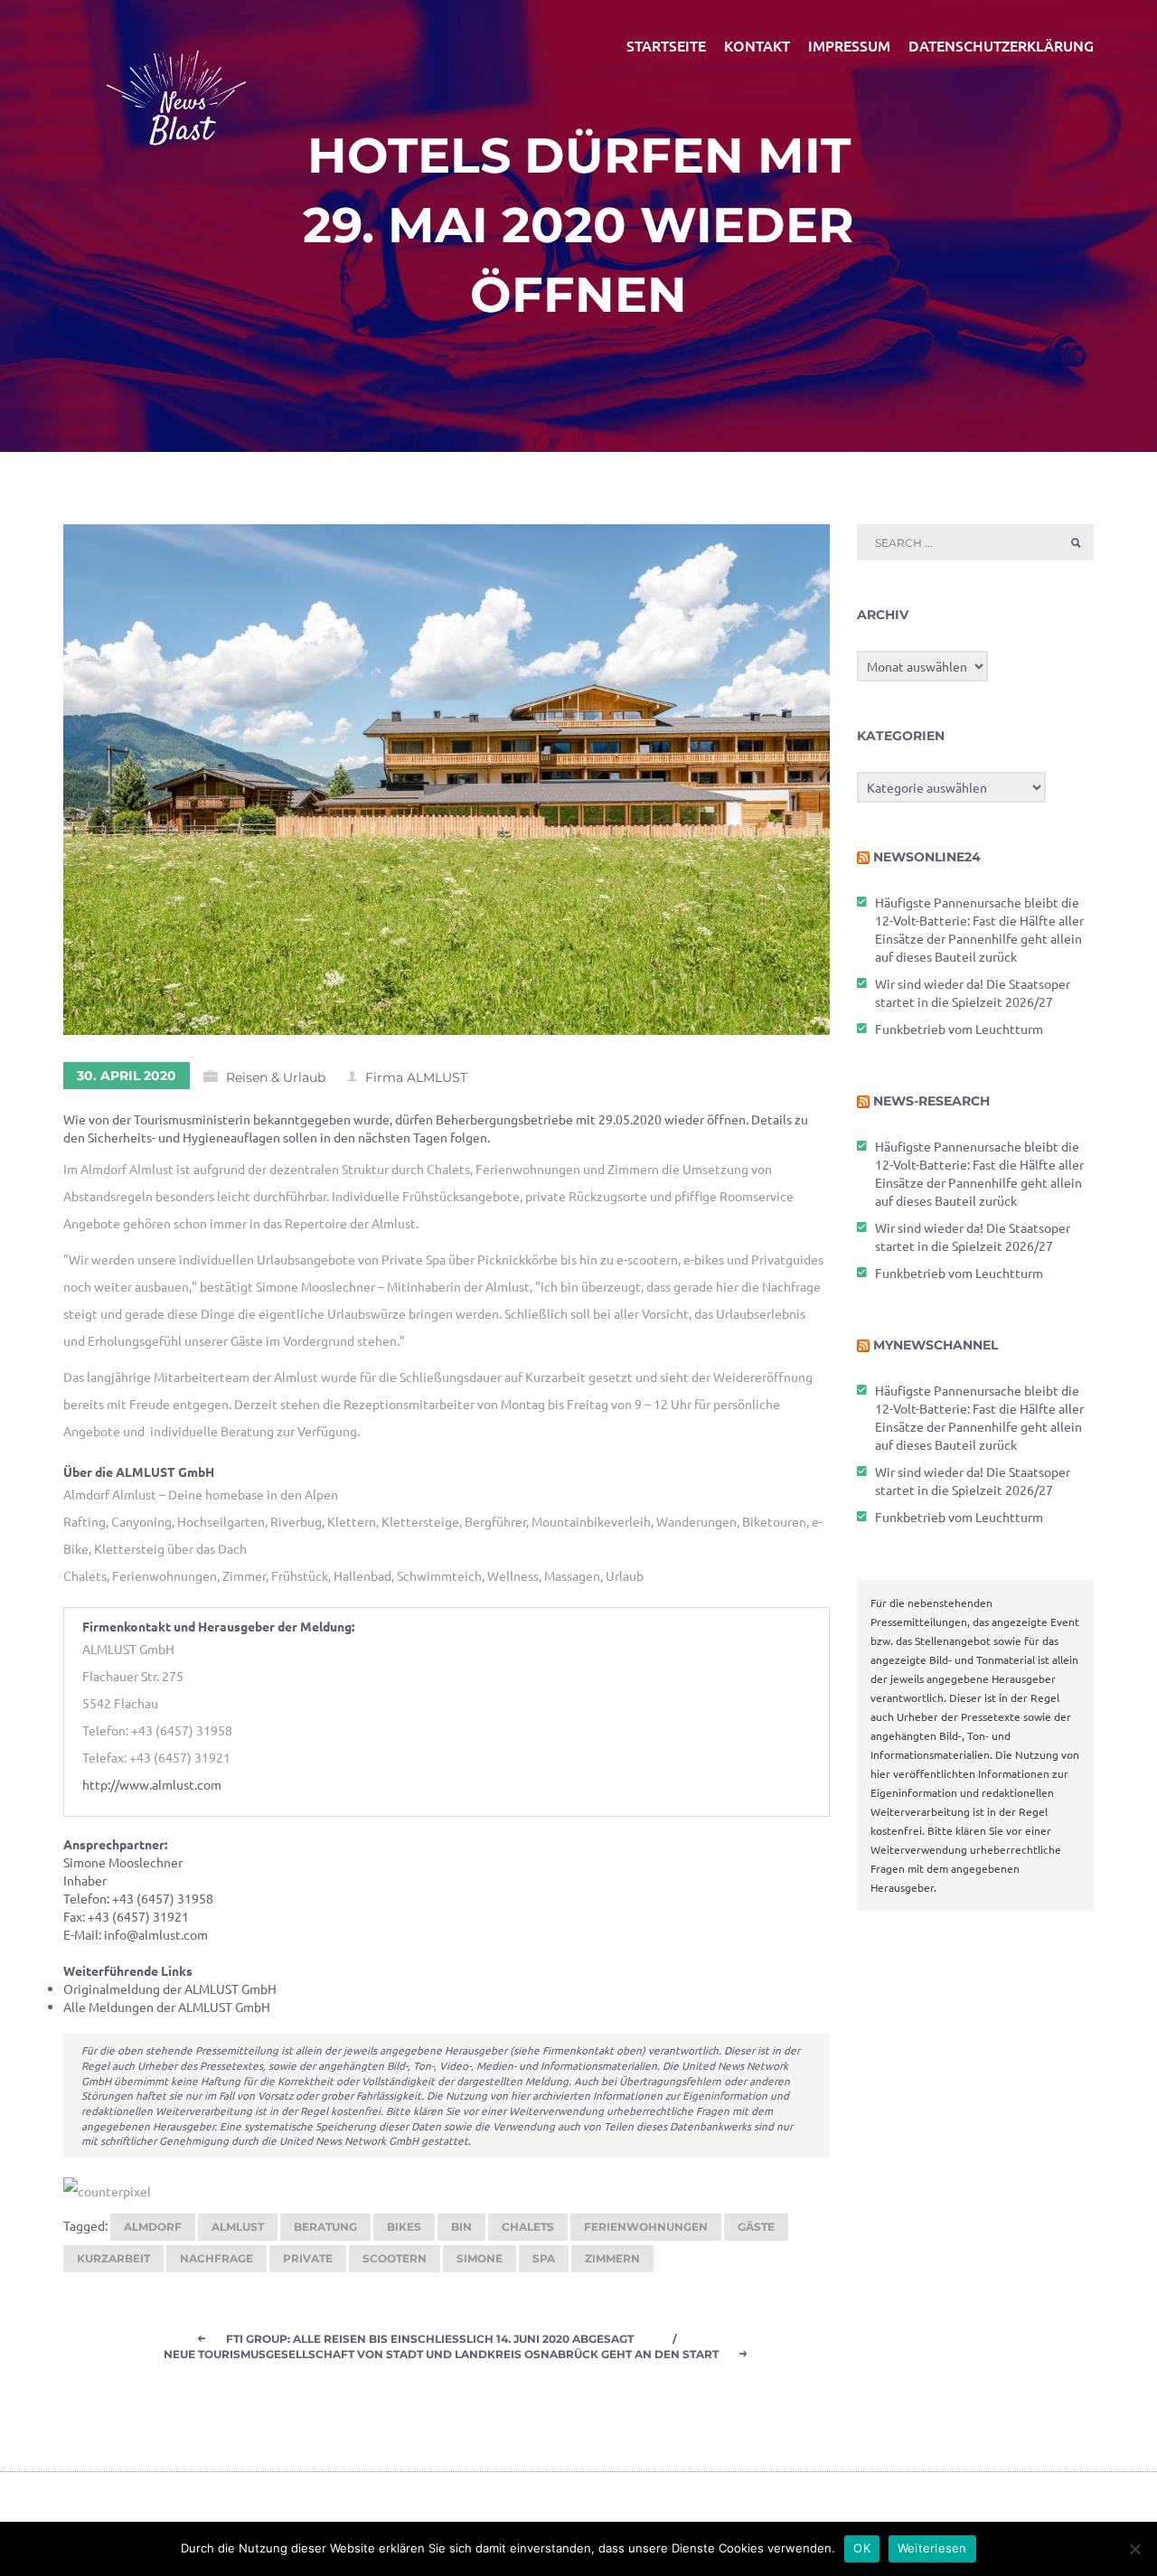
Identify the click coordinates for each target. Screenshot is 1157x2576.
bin (461, 2227)
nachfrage (216, 2258)
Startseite (666, 45)
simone (480, 2258)
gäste (756, 2227)
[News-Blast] (176, 87)
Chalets (528, 2227)
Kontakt (757, 45)
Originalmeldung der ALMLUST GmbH (170, 1988)
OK (862, 2548)
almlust (238, 2227)
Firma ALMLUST (416, 1077)
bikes (404, 2227)
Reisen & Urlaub (276, 1077)
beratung (325, 2227)
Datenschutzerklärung (1001, 45)
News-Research (931, 1101)
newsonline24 (927, 857)
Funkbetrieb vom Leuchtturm (959, 1029)
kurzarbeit (113, 2258)
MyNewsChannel (936, 1345)
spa (544, 2258)
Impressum (849, 45)
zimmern (612, 2258)
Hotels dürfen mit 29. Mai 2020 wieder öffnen (578, 225)
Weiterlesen (932, 2548)
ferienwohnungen (646, 2227)
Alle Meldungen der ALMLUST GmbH (167, 2007)
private (308, 2258)
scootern (395, 2258)
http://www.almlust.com (152, 1784)
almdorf (153, 2227)
